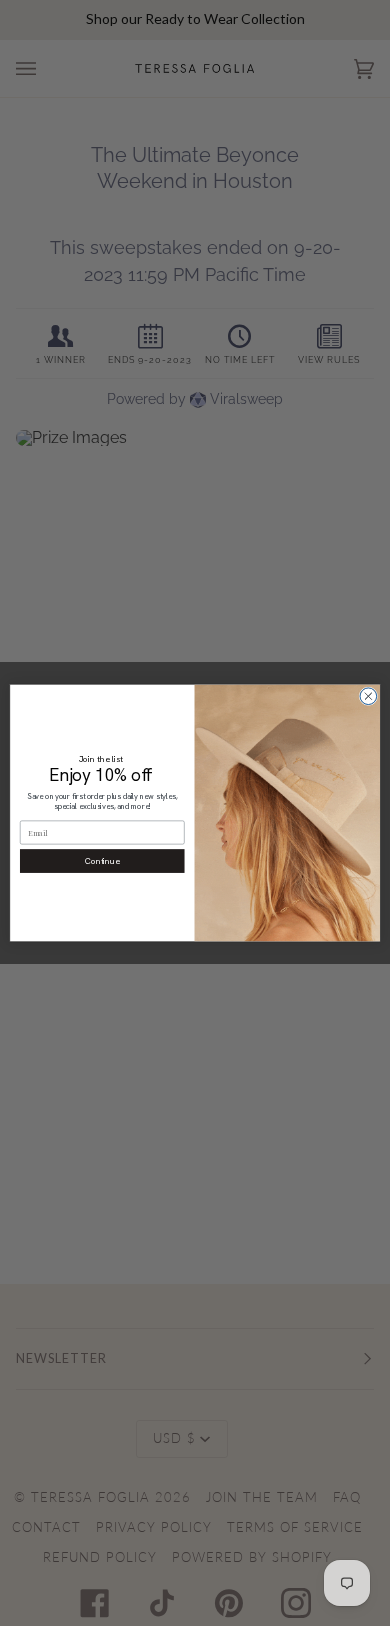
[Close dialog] (368, 696)
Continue (102, 860)
